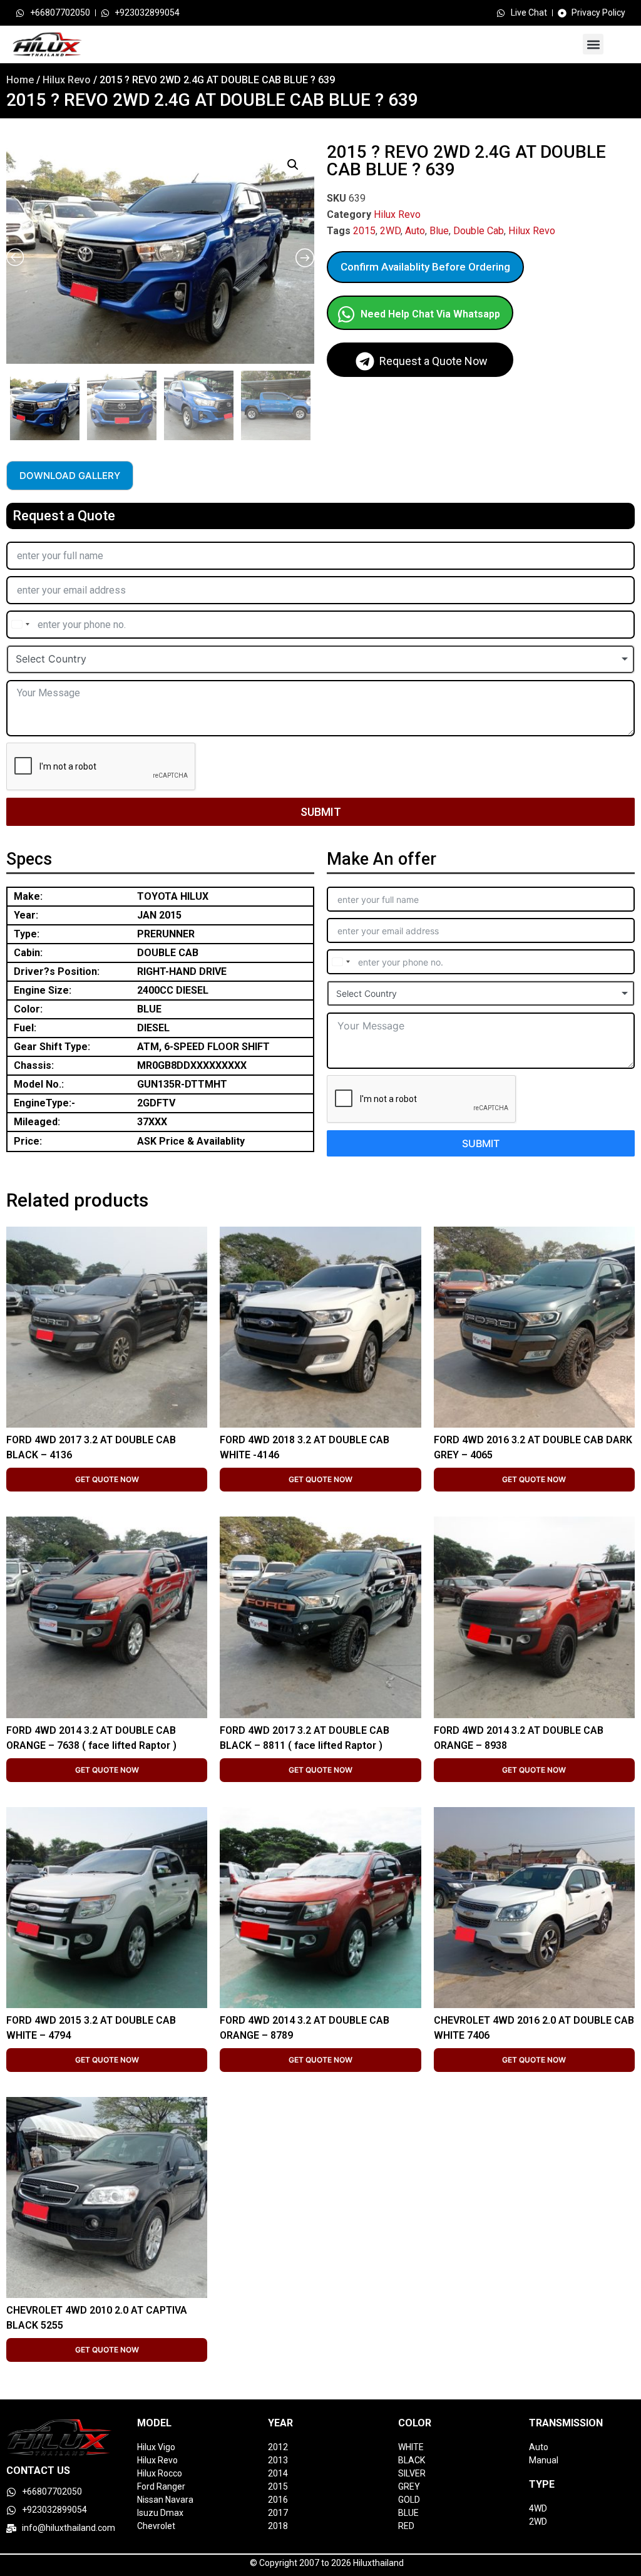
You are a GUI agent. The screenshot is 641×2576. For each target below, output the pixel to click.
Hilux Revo (67, 80)
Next (311, 402)
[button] (593, 44)
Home (20, 80)
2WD (390, 231)
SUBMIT (321, 812)
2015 (364, 231)
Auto (415, 231)
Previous (8, 402)
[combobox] (20, 625)
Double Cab (479, 231)
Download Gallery (70, 476)
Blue (439, 231)
